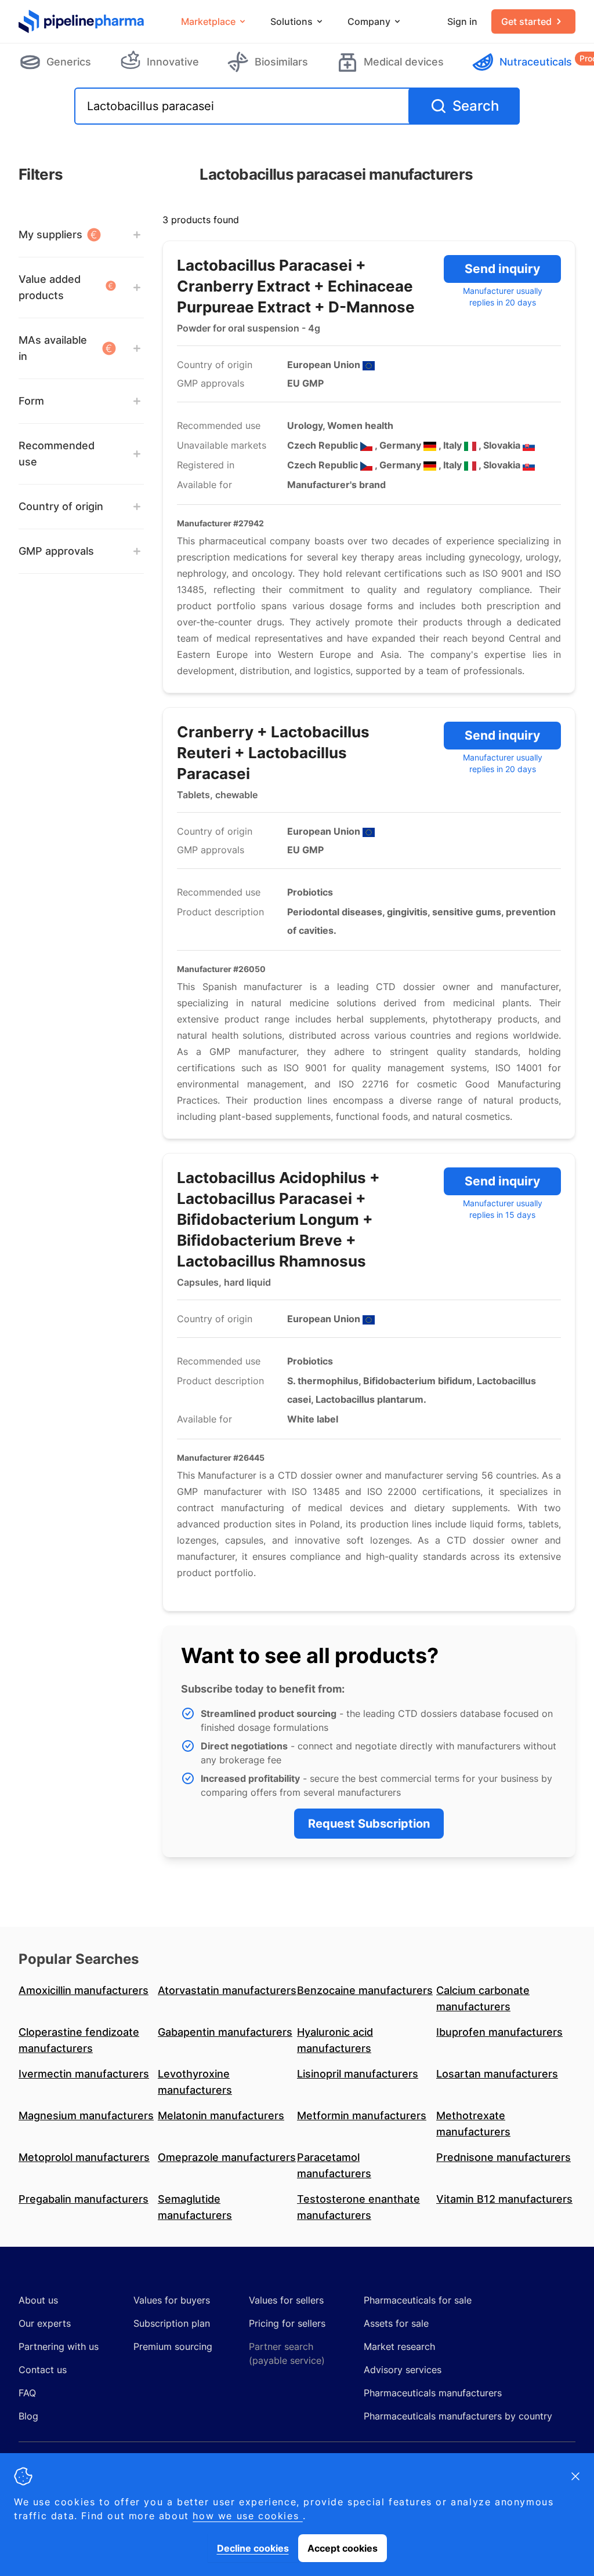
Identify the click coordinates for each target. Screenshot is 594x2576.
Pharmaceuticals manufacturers (433, 2393)
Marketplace (208, 21)
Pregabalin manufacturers (84, 2199)
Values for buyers (172, 2300)
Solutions (291, 21)
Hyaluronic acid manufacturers (335, 2040)
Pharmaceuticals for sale (418, 2300)
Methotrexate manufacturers (473, 2124)
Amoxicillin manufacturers (84, 1990)
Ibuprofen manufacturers (499, 2032)
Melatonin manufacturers (221, 2115)
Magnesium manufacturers (86, 2115)
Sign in (462, 21)
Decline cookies (253, 2548)
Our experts (45, 2323)
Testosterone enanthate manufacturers (358, 2207)
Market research (399, 2346)
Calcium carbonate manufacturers (483, 1998)
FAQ (27, 2393)
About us (38, 2300)
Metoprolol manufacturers (84, 2157)
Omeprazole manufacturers (227, 2157)
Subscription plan (172, 2323)
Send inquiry (502, 269)
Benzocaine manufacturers (365, 1990)
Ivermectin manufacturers (84, 2074)
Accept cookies (343, 2548)
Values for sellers (286, 2300)
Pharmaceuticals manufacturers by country (458, 2416)
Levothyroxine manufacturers (195, 2082)
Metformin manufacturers (362, 2115)
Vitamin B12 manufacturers (504, 2199)
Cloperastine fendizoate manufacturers (79, 2040)
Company (369, 21)
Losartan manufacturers (497, 2074)
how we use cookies (247, 2516)
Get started (526, 21)
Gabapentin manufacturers (225, 2032)
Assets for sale (396, 2323)
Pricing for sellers (287, 2323)
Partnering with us (59, 2346)
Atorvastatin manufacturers (227, 1990)
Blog (28, 2416)
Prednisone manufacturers (504, 2157)
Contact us (43, 2370)
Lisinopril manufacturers (358, 2074)
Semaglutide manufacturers (195, 2207)
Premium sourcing (173, 2346)
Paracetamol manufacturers (334, 2165)
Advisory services (403, 2370)
